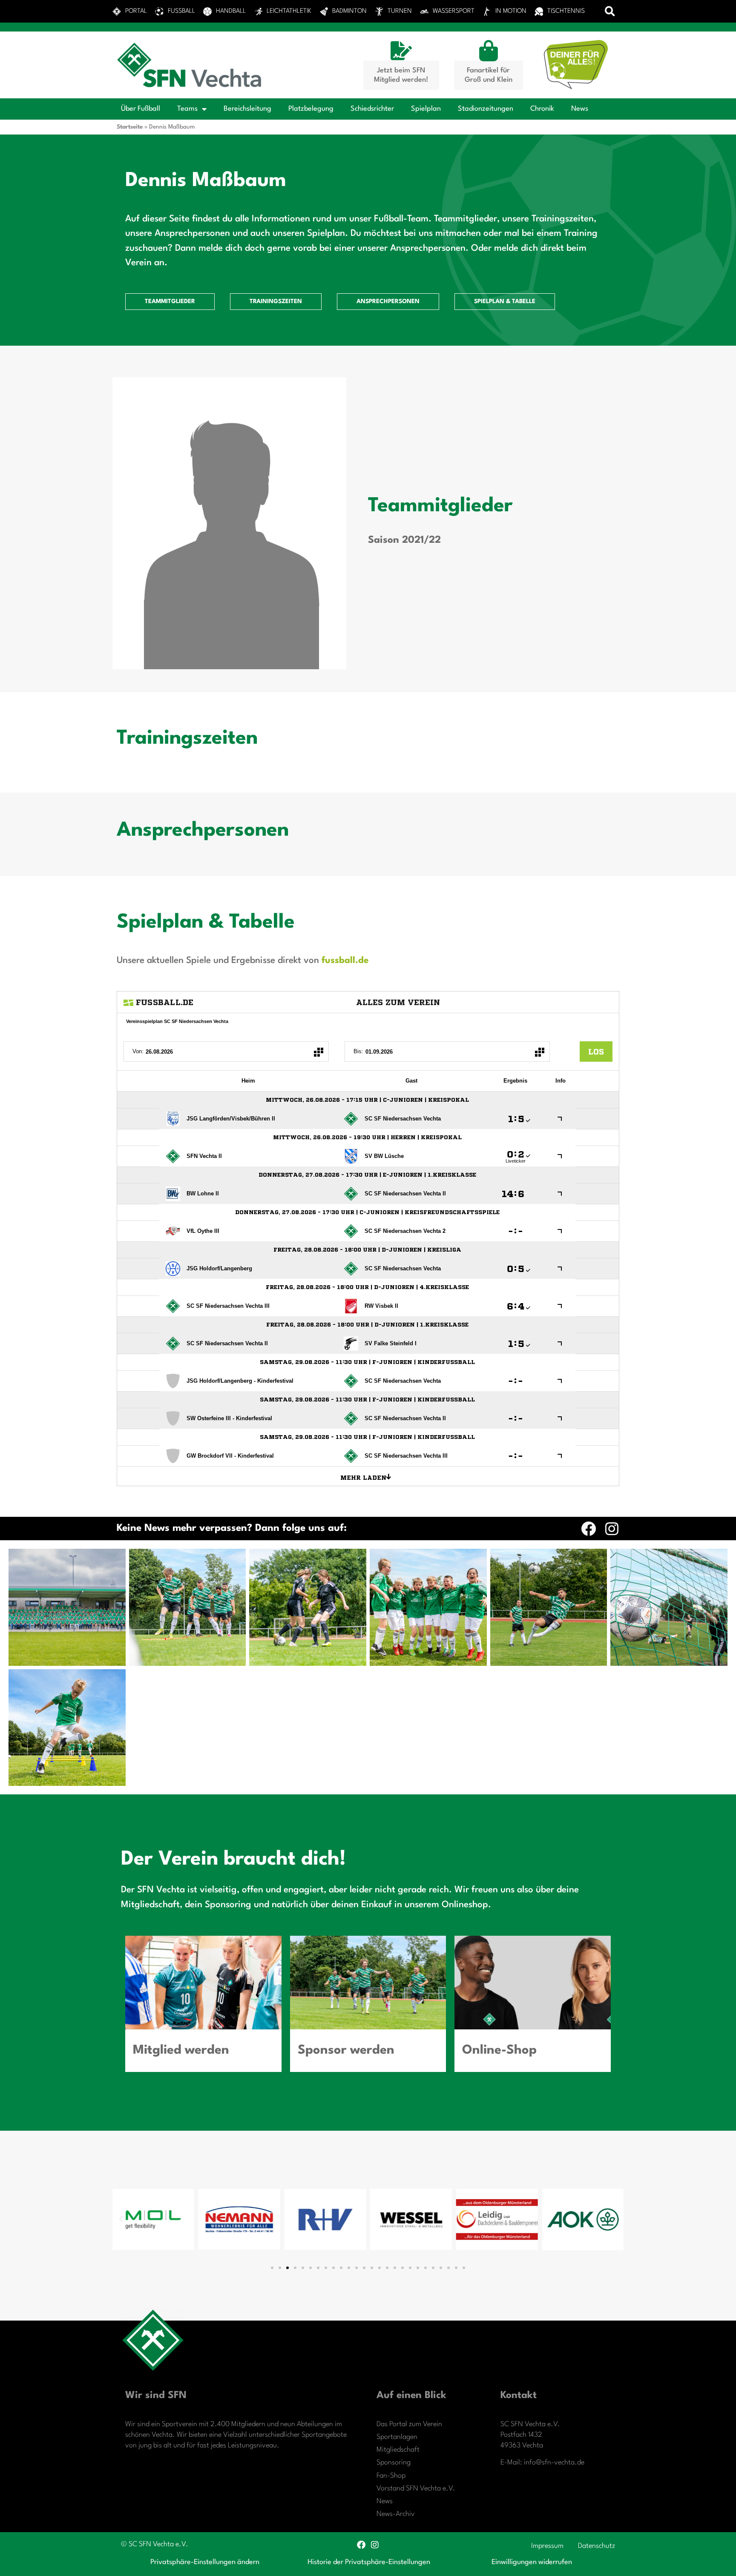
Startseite (130, 127)
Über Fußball (141, 109)
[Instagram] (612, 1529)
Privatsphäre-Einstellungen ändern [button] (205, 2562)
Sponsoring (394, 2463)
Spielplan (426, 109)
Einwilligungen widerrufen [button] (532, 2562)
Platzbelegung (311, 109)
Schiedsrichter (372, 109)
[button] (610, 11)
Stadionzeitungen (486, 109)
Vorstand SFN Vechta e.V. (416, 2489)
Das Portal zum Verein (409, 2424)
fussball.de (345, 961)
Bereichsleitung (247, 109)
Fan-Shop (391, 2476)
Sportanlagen (397, 2437)
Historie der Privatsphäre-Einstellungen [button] (369, 2562)
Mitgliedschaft (398, 2450)
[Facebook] (588, 1529)
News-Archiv (396, 2514)
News (580, 109)
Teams (187, 109)
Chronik (542, 109)
